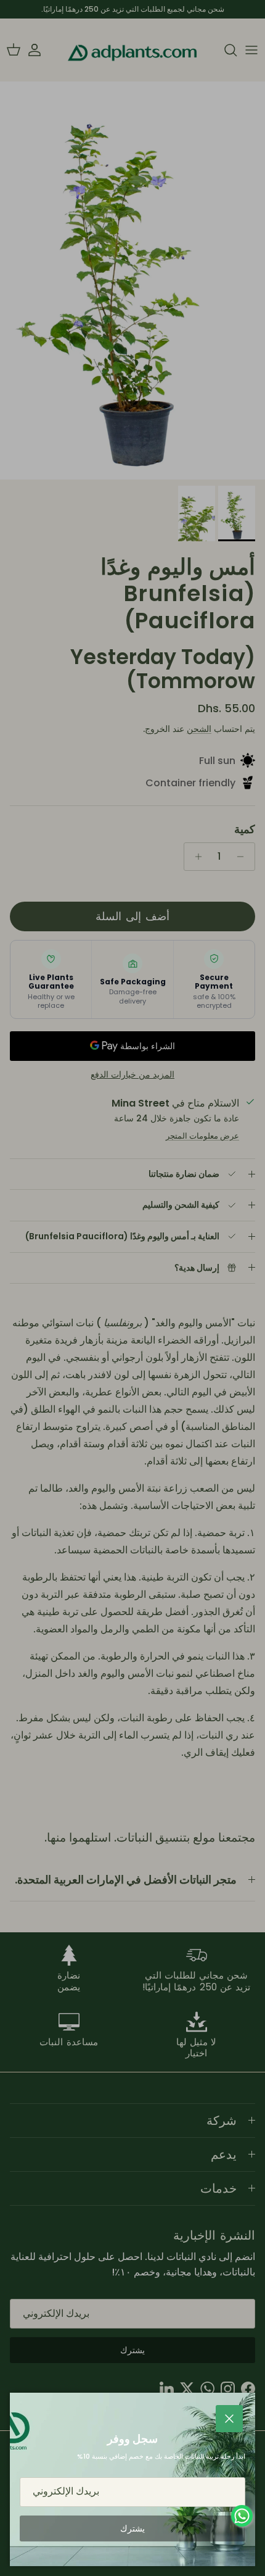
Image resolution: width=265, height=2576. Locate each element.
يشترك (132, 2528)
